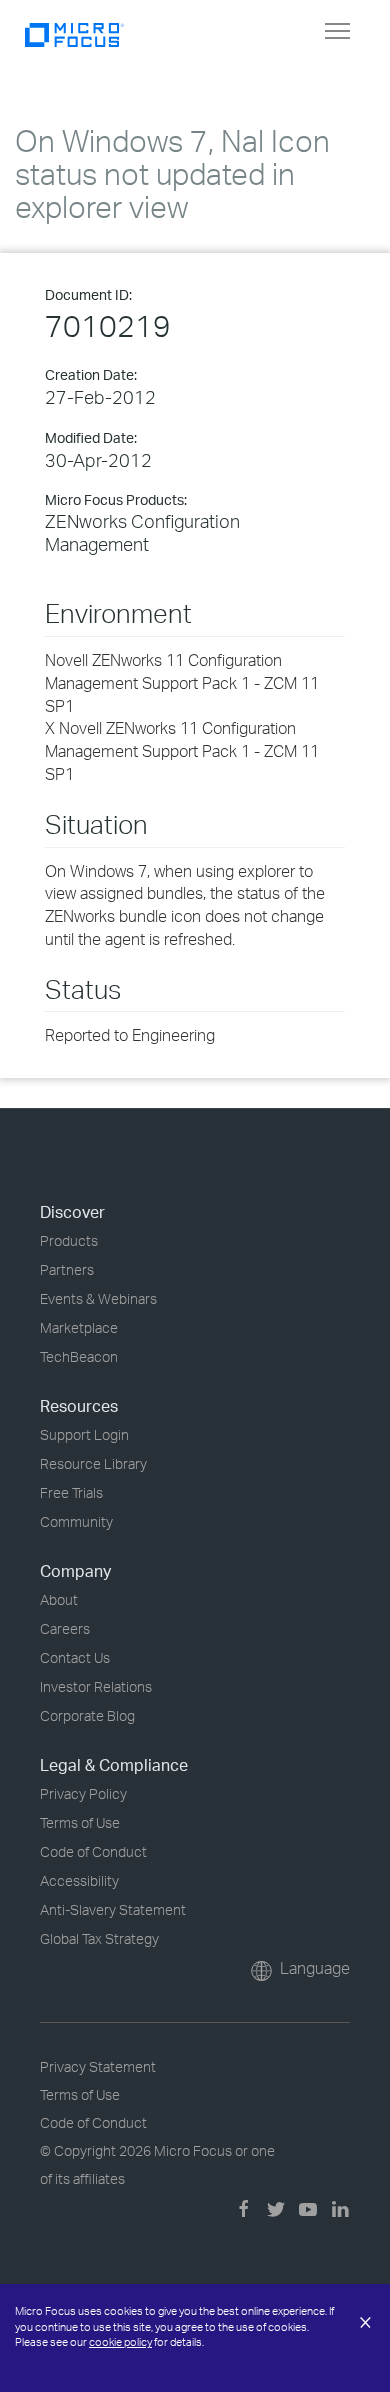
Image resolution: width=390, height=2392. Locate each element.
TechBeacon (79, 1356)
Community (76, 1521)
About (59, 1599)
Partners (67, 1269)
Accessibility (79, 1880)
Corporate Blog (87, 1715)
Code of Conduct (93, 1851)
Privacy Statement (98, 2066)
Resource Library (93, 1463)
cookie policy (120, 2342)
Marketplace (79, 1327)
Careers (65, 1628)
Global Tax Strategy (99, 1938)
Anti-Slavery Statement (113, 1909)
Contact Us (75, 1657)
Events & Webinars (98, 1298)
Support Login (84, 1434)
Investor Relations (96, 1686)
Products (69, 1240)
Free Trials (71, 1492)
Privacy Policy (83, 1793)
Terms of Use (80, 1822)
